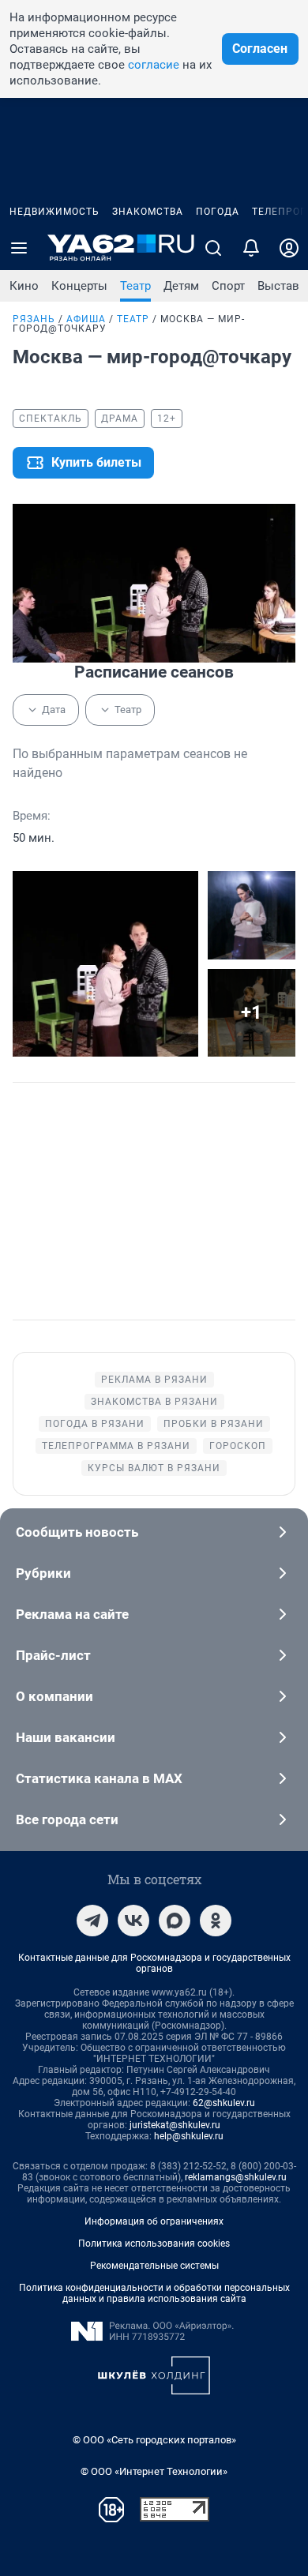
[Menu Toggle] (19, 248)
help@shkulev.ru (189, 2136)
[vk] (133, 1921)
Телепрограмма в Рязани (116, 1446)
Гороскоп (238, 1446)
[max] (175, 1921)
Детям (181, 286)
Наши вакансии (66, 1737)
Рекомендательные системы (154, 2266)
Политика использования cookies (154, 2244)
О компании (54, 1696)
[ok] (216, 1921)
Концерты (79, 286)
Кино (24, 286)
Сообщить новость (77, 1532)
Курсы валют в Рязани (154, 1468)
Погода (218, 212)
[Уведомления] (251, 248)
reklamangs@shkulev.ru (236, 2177)
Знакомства (148, 212)
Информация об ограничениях (154, 2221)
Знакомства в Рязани (154, 1402)
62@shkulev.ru (224, 2103)
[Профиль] (289, 248)
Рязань (34, 319)
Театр (135, 286)
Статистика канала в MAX (99, 1778)
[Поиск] (213, 248)
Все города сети (67, 1819)
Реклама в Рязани (154, 1380)
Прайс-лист (53, 1655)
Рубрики (43, 1573)
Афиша (86, 319)
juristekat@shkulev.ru (175, 2125)
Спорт (228, 286)
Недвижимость (54, 212)
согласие (154, 65)
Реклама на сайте (72, 1614)
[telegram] (92, 1921)
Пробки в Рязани (214, 1424)
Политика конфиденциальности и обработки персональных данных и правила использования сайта (154, 2293)
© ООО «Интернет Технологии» (154, 2471)
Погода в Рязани (95, 1424)
